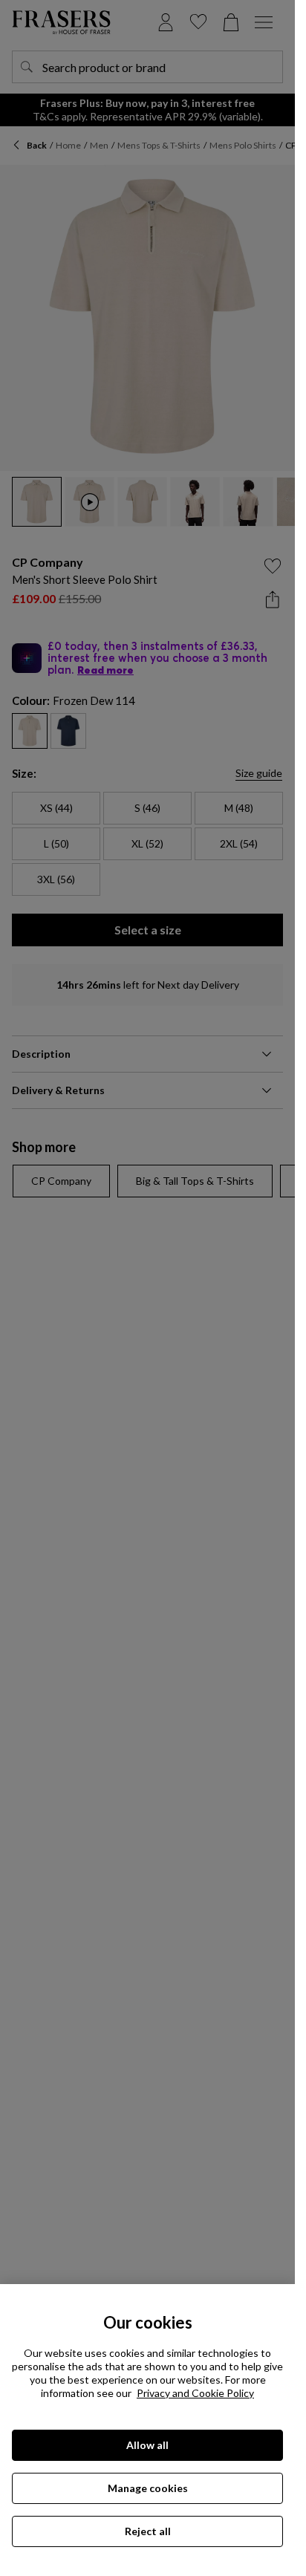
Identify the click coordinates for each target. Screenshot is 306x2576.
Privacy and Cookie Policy (195, 2393)
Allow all (147, 2445)
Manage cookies (148, 2488)
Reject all (148, 2531)
